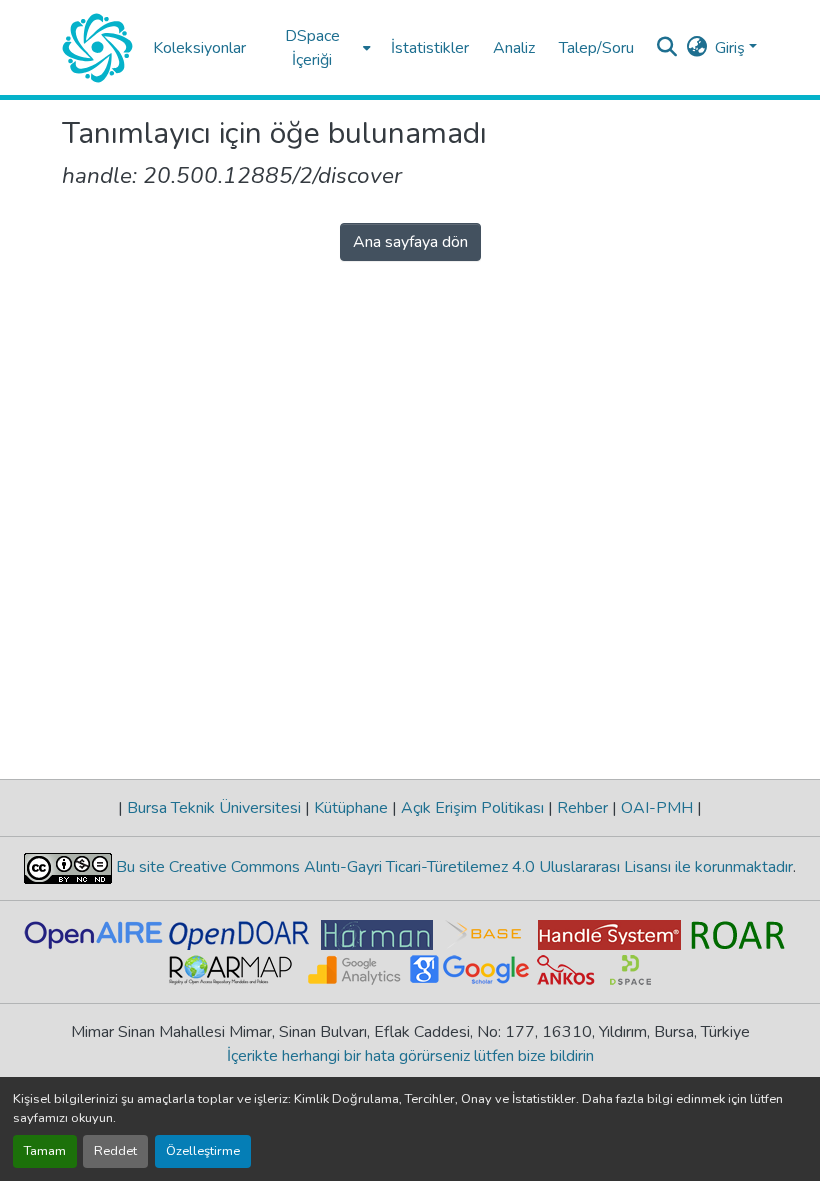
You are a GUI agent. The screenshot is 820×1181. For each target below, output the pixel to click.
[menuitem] (318, 47)
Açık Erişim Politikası (472, 808)
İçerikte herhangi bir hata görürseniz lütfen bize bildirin (410, 1056)
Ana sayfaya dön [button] (410, 242)
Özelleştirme (203, 1151)
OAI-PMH (657, 808)
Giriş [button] (732, 48)
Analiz (514, 48)
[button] (97, 48)
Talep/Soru (596, 48)
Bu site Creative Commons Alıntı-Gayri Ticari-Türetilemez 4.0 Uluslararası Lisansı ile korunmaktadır (452, 867)
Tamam (45, 1151)
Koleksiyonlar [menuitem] (199, 48)
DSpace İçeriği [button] (312, 48)
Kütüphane (351, 808)
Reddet (115, 1151)
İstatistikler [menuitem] (430, 48)
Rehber (582, 808)
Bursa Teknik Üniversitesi (214, 808)
